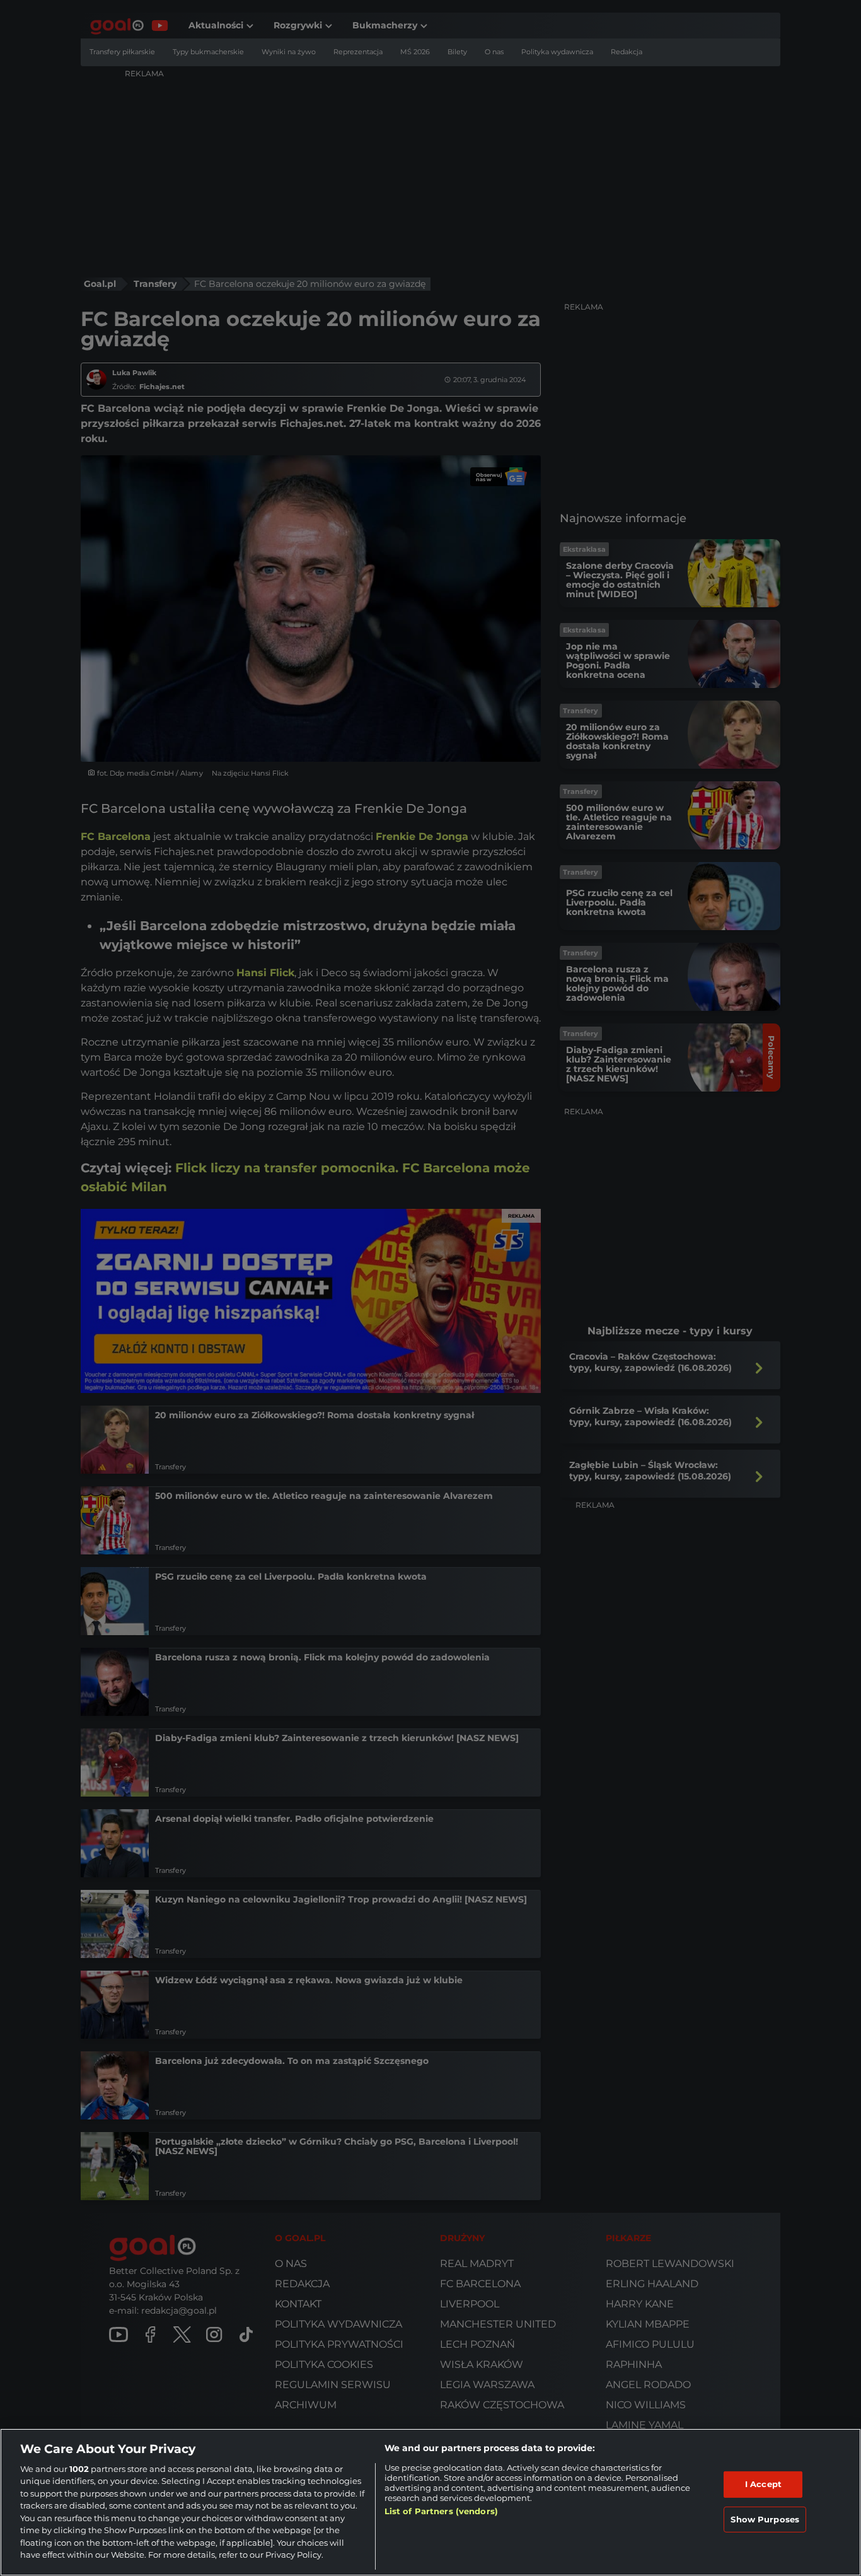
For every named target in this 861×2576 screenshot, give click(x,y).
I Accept (763, 2484)
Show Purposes (765, 2519)
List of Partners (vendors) (441, 2511)
